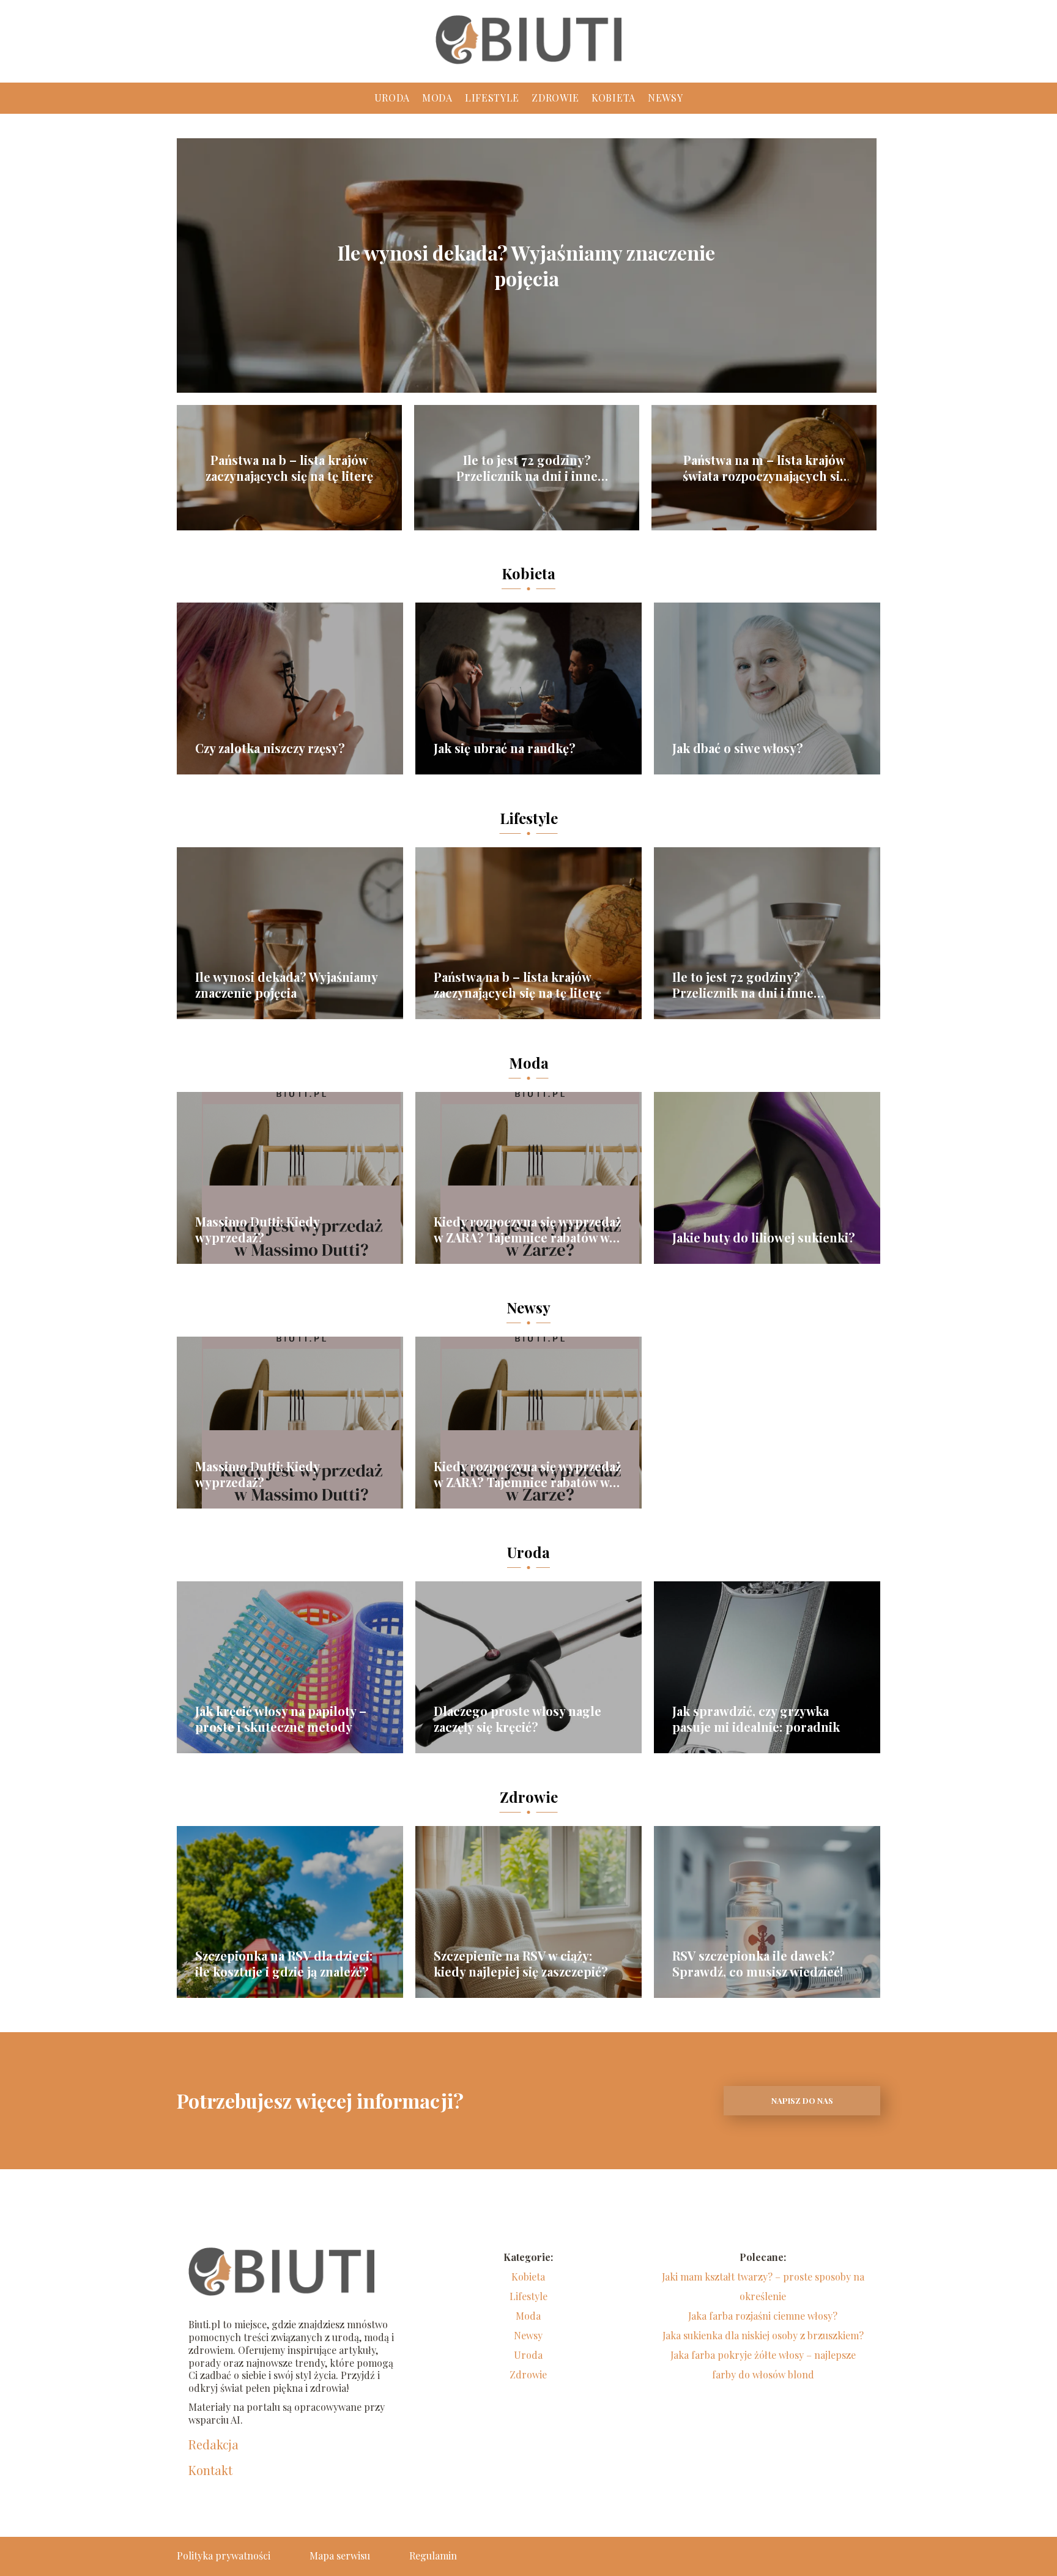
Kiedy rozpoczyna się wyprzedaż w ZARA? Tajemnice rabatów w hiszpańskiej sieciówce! (527, 1230)
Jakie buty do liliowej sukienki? (764, 1238)
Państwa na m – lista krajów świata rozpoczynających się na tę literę (764, 468)
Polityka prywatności (224, 2556)
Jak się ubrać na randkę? (505, 748)
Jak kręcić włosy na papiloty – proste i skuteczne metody (281, 1719)
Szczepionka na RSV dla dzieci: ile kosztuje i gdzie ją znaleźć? (284, 1964)
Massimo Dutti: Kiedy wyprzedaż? (257, 1230)
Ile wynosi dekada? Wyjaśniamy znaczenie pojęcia (526, 265)
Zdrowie (555, 98)
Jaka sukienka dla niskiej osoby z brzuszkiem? (763, 2335)
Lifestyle (492, 98)
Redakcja (213, 2444)
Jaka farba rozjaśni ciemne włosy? (763, 2316)
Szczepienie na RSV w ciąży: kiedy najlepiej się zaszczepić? (521, 1964)
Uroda (392, 98)
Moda (437, 98)
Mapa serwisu (340, 2556)
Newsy (666, 98)
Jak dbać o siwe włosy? (738, 748)
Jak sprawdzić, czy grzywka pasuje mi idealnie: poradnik (756, 1719)
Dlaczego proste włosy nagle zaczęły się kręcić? (517, 1719)
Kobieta (614, 98)
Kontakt (210, 2470)
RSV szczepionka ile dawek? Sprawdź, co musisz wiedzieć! (758, 1964)
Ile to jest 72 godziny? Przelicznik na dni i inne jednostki (527, 468)
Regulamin (433, 2556)
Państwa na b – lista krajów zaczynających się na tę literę (289, 468)
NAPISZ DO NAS (802, 2100)
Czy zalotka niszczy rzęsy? (270, 748)
